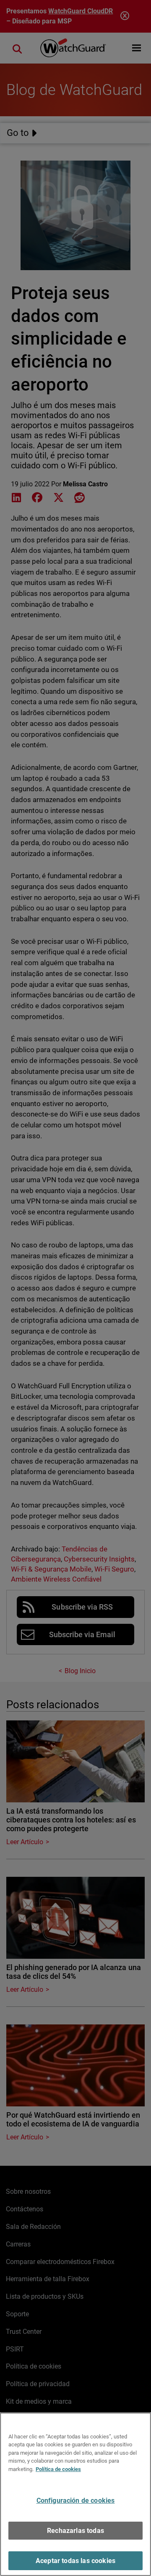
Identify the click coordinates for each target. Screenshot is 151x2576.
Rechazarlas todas (75, 2531)
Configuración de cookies (76, 2501)
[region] (75, 2494)
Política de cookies (58, 2469)
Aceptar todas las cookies (75, 2561)
